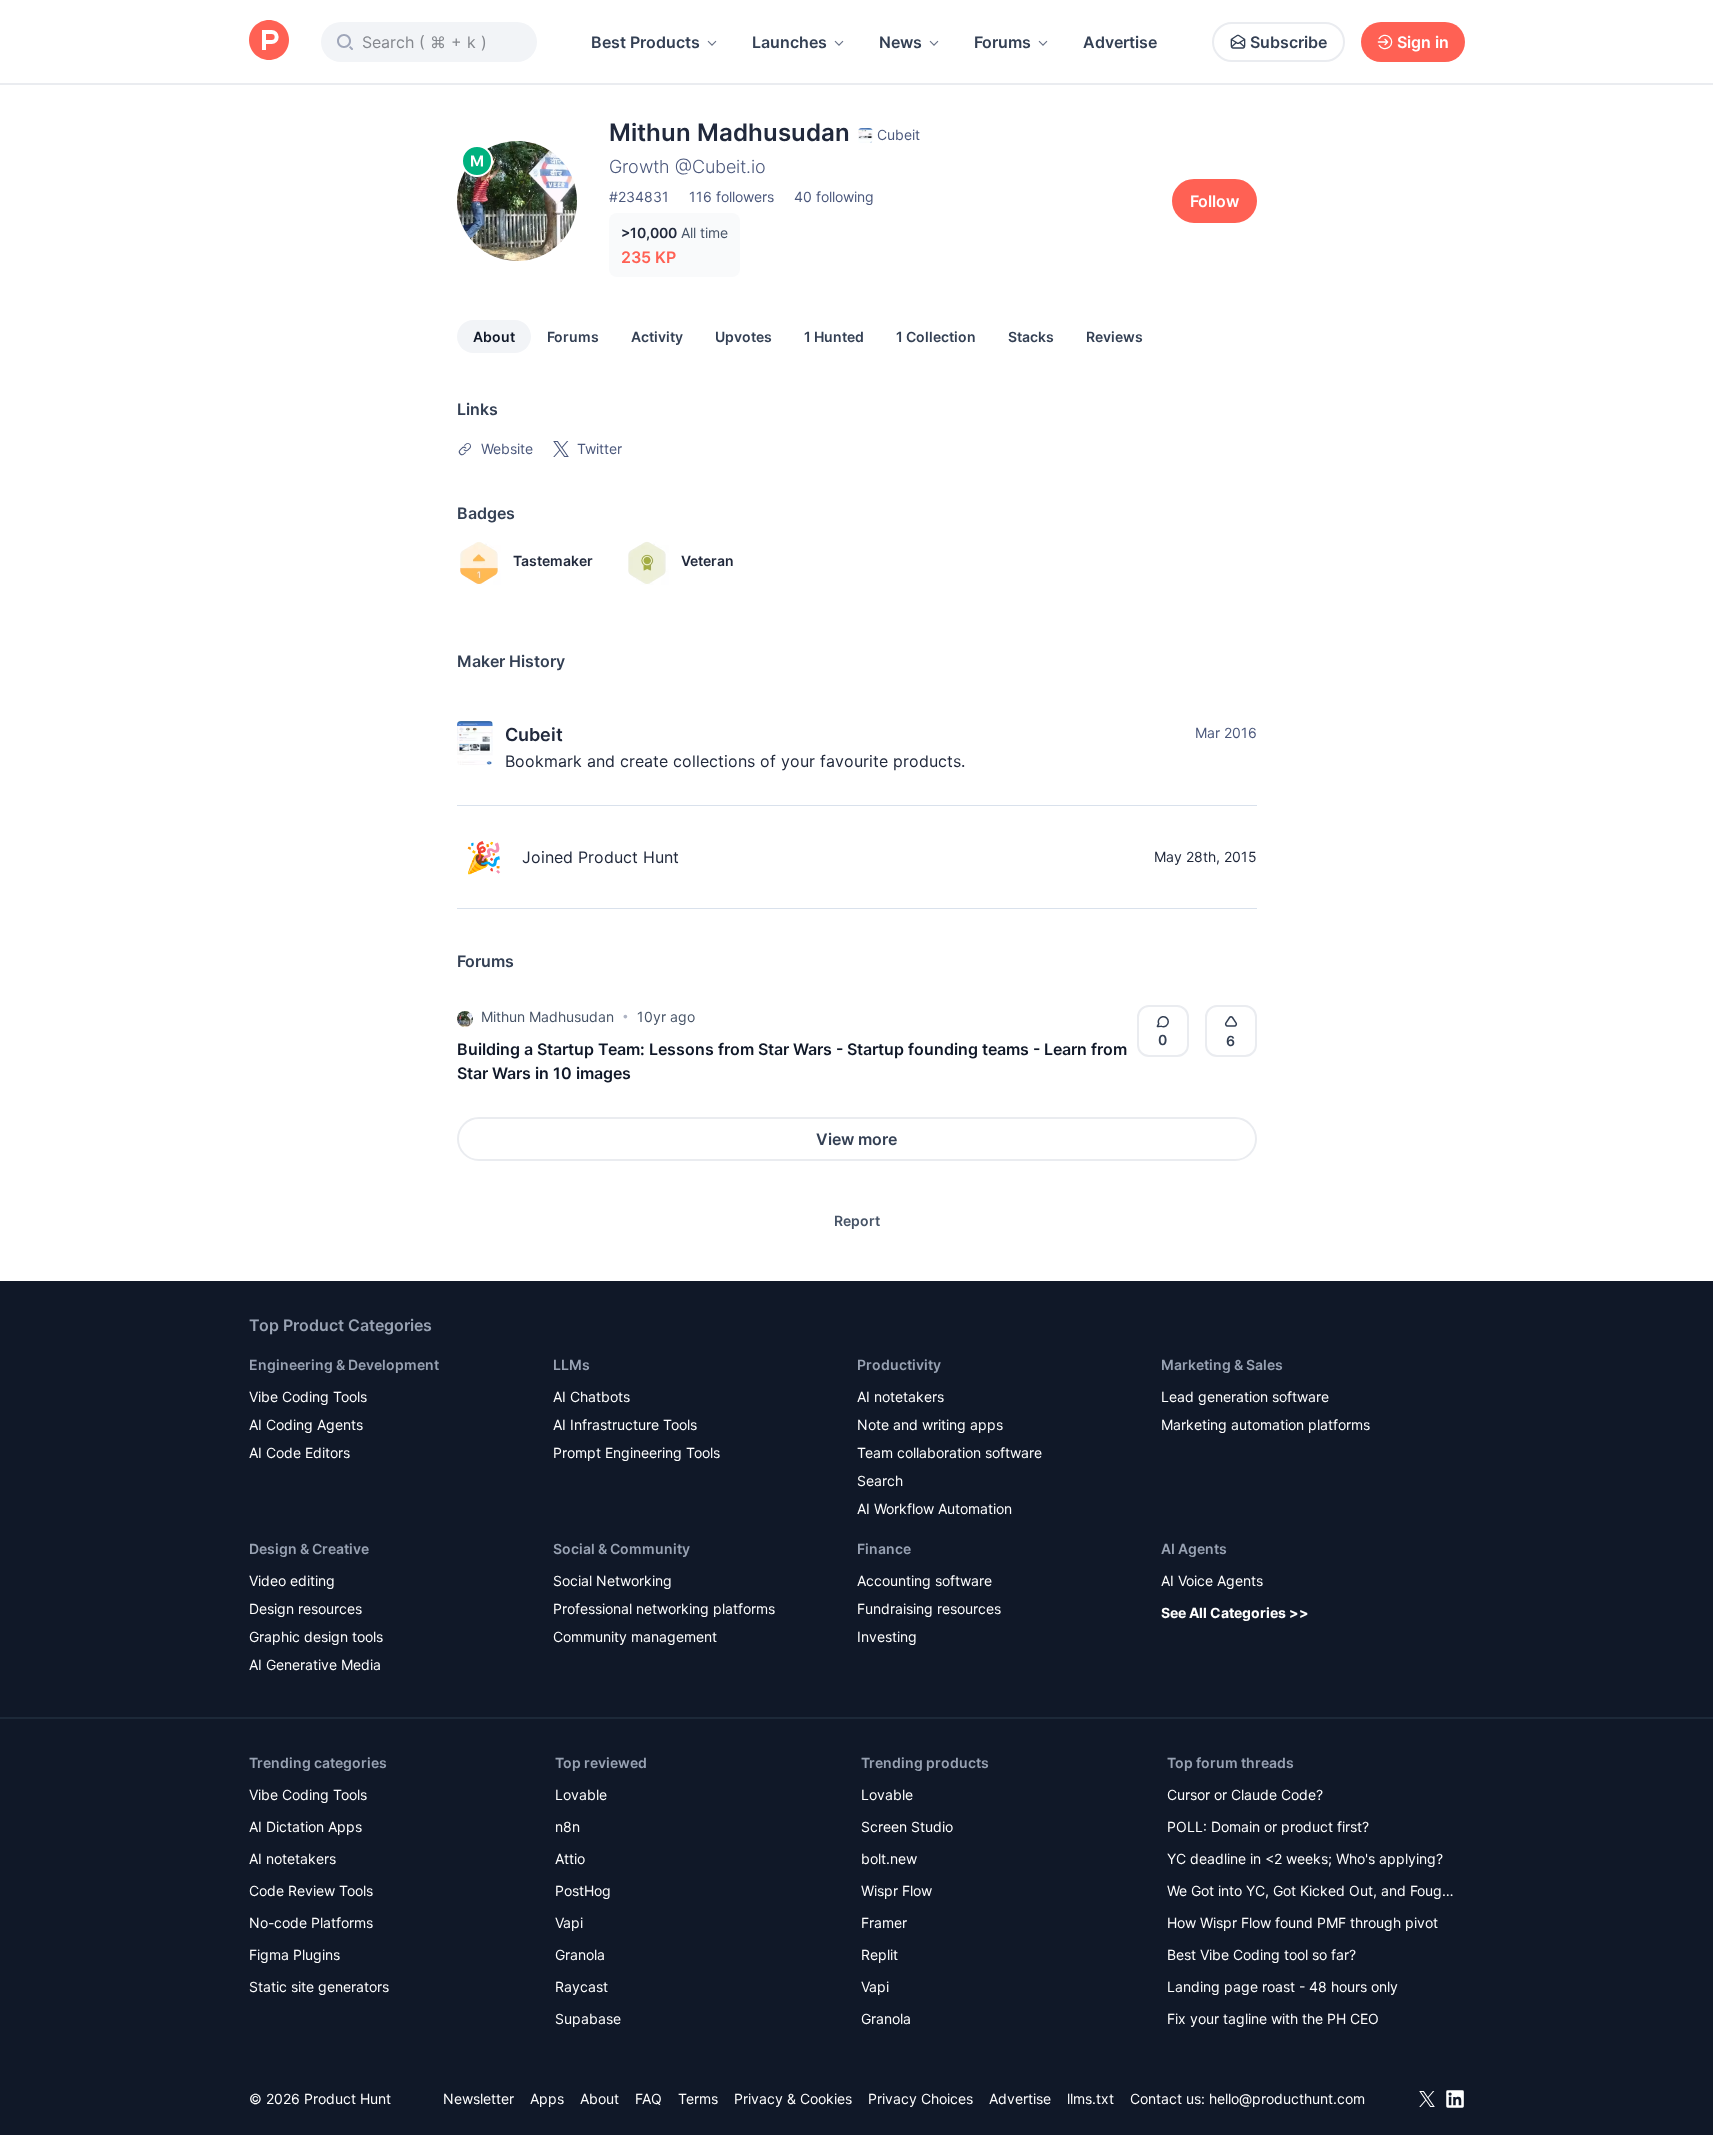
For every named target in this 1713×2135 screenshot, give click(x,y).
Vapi (569, 1922)
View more (856, 1139)
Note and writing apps (930, 1424)
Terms (698, 2098)
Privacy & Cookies (793, 2098)
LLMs (571, 1364)
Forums (1002, 42)
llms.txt (1090, 2098)
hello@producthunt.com (1287, 2098)
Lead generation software (1245, 1396)
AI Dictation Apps (305, 1826)
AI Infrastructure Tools (625, 1424)
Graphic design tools (316, 1636)
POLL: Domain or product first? (1268, 1826)
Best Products (645, 42)
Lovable (581, 1794)
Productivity (899, 1364)
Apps (547, 2098)
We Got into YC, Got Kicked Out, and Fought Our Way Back (1311, 1892)
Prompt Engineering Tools (636, 1452)
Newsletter (478, 2098)
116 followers (731, 196)
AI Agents (1194, 1548)
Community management (635, 1636)
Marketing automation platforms (1265, 1424)
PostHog (583, 1890)
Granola (580, 1954)
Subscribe (1288, 42)
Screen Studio (907, 1826)
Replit (879, 1954)
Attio (570, 1858)
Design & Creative (309, 1548)
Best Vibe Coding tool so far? (1261, 1954)
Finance (884, 1548)
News (900, 42)
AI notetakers (900, 1396)
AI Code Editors (299, 1452)
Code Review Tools (311, 1890)
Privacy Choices (920, 2098)
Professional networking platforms (664, 1608)
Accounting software (924, 1580)
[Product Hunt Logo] (269, 41)
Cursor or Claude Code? (1245, 1794)
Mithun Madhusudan (547, 1016)
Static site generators (319, 1986)
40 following (834, 196)
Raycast (581, 1986)
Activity (657, 336)
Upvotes (743, 336)
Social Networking (612, 1580)
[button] (465, 1017)
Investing (887, 1636)
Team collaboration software (949, 1452)
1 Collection (936, 336)
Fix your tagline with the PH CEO (1273, 2018)
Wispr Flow (896, 1890)
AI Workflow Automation (934, 1508)
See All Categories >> (1235, 1612)
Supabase (588, 2018)
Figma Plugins (294, 1954)
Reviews (1114, 336)
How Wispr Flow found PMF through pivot (1302, 1922)
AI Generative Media (315, 1664)
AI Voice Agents (1212, 1580)
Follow (1214, 201)
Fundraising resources (929, 1608)
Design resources (305, 1608)
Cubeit (534, 734)
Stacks (1031, 336)
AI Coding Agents (306, 1424)
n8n (567, 1826)
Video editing (292, 1580)
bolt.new (889, 1858)
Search (880, 1480)
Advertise (1120, 42)
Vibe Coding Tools (308, 1396)
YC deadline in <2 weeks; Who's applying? (1305, 1858)
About (494, 336)
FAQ (648, 2098)
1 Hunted (834, 336)
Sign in (1423, 42)
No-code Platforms (311, 1922)
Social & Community (621, 1548)
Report (857, 1220)
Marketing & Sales (1222, 1364)
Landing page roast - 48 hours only (1282, 1986)
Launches (789, 42)
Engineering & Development (344, 1364)
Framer (884, 1922)
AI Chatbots (591, 1396)
